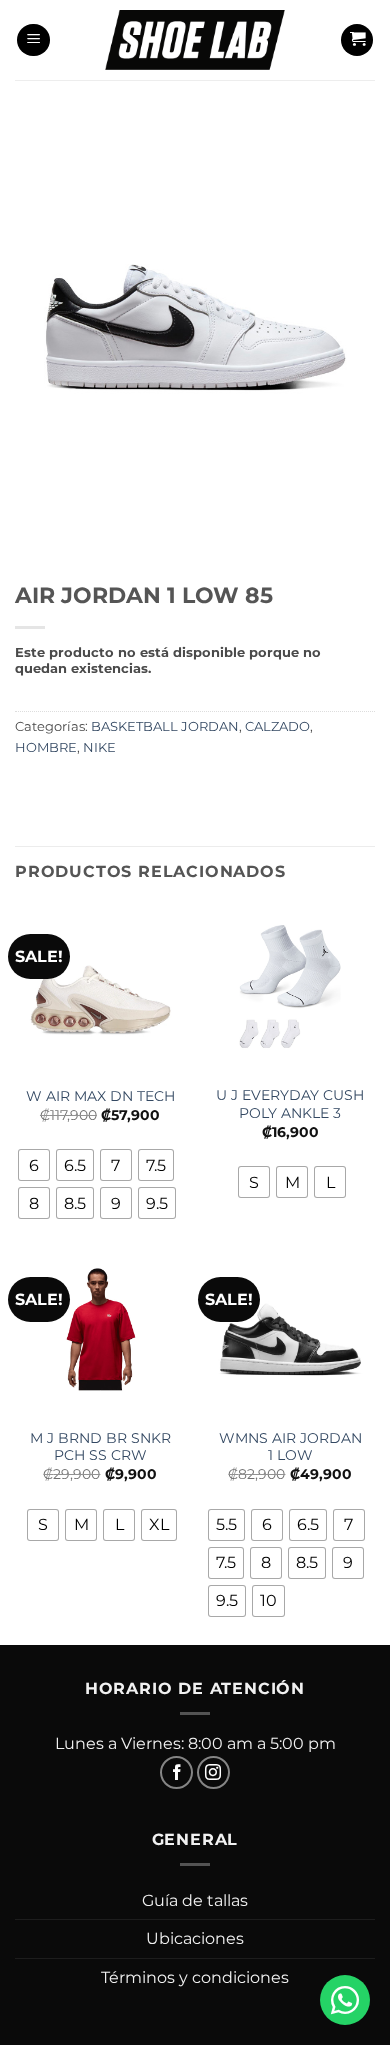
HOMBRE (46, 747)
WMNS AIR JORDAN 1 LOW (290, 1447)
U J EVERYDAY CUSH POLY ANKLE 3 (290, 1104)
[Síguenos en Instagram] (213, 1772)
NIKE (99, 747)
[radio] (34, 1165)
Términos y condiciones (195, 1977)
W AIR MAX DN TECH (100, 1096)
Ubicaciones (195, 1938)
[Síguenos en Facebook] (176, 1772)
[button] (33, 40)
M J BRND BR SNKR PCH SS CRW (100, 1447)
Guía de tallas (195, 1900)
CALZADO (277, 726)
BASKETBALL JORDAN (165, 726)
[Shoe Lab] (195, 39)
